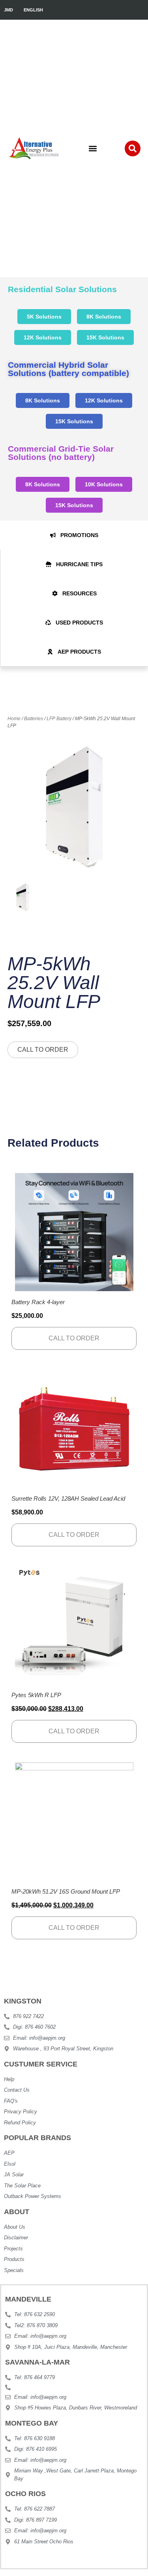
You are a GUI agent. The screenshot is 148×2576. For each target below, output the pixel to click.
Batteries (34, 719)
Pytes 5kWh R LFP (36, 1695)
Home (14, 719)
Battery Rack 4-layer (38, 1302)
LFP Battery (59, 719)
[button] (93, 149)
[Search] (133, 148)
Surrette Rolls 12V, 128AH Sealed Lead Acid (68, 1498)
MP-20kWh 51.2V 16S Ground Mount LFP (66, 1891)
